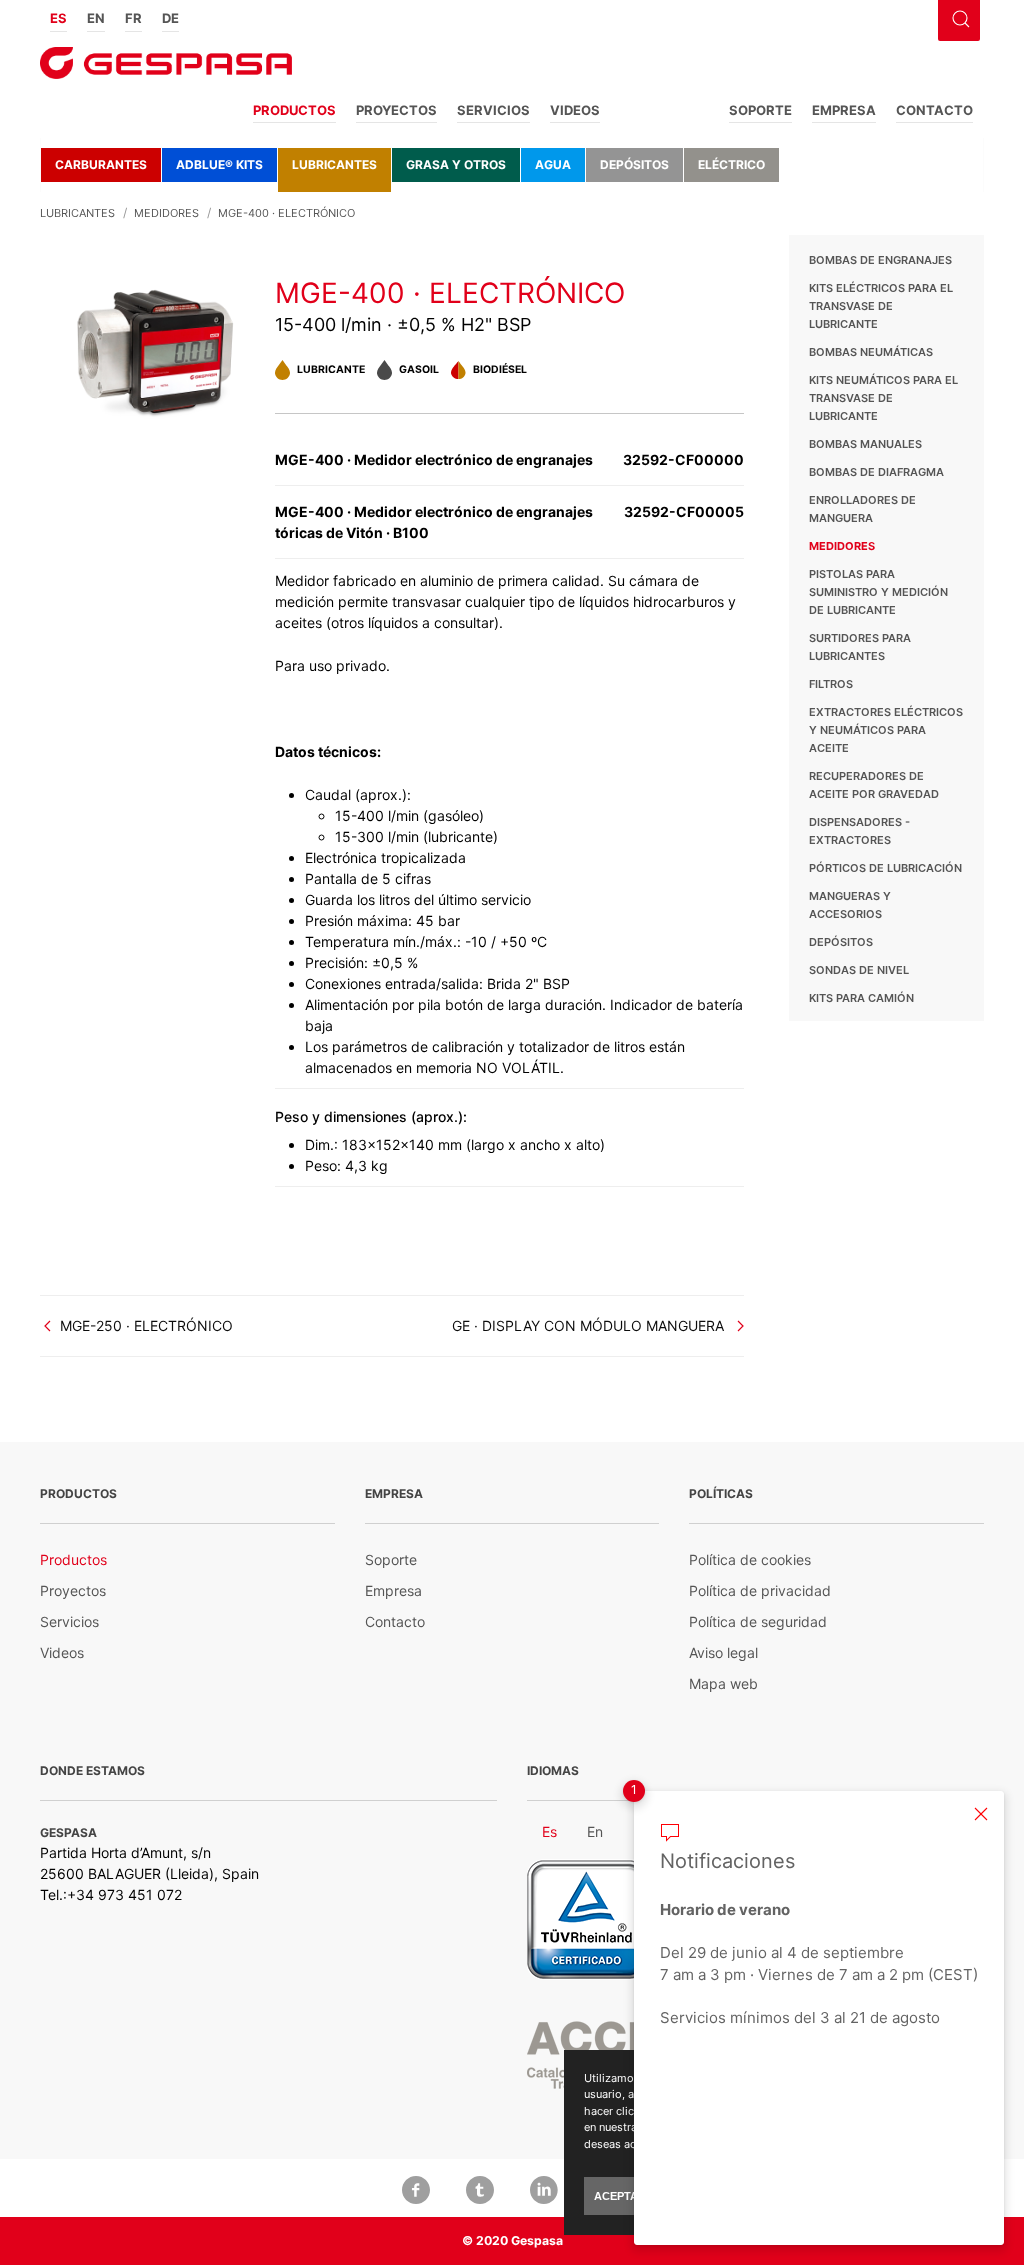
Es (58, 18)
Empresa (844, 110)
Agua (553, 164)
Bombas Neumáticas (871, 352)
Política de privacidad (760, 1590)
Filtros (831, 684)
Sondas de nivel (859, 970)
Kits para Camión (861, 998)
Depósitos (634, 164)
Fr (133, 18)
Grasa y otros (456, 164)
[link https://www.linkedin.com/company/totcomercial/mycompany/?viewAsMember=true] (544, 2188)
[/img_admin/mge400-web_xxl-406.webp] (157, 350)
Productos (294, 110)
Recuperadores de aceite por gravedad (874, 785)
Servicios (493, 110)
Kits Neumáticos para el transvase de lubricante (883, 398)
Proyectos (396, 110)
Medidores (842, 546)
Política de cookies (750, 1559)
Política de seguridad (758, 1621)
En (96, 18)
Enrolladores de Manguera (862, 509)
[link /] (166, 69)
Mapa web (723, 1683)
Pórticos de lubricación (885, 868)
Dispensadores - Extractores (859, 831)
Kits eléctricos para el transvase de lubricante (881, 306)
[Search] (958, 17)
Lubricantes (334, 164)
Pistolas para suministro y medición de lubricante (878, 592)
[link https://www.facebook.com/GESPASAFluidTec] (416, 2188)
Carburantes (101, 164)
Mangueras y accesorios (850, 905)
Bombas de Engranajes (880, 260)
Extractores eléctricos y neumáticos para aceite (886, 730)
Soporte (760, 110)
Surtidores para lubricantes (860, 647)
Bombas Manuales (865, 444)
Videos (575, 110)
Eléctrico (731, 164)
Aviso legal (723, 1652)
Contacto (934, 110)
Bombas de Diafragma (876, 472)
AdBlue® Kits (219, 164)
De (170, 18)
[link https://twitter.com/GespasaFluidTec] (480, 2188)
